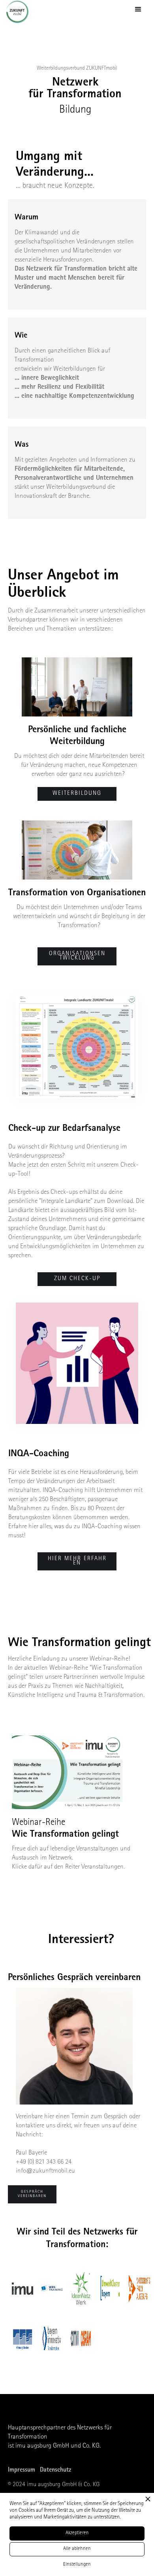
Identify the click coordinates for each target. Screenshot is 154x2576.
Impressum (22, 2470)
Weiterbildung (77, 794)
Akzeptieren (77, 2533)
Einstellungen (77, 2565)
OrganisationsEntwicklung (77, 956)
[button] (138, 9)
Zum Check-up (77, 1279)
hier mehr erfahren (77, 1561)
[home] (20, 12)
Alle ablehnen (77, 2549)
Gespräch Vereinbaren (32, 2194)
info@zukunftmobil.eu (45, 2171)
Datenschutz (55, 2470)
